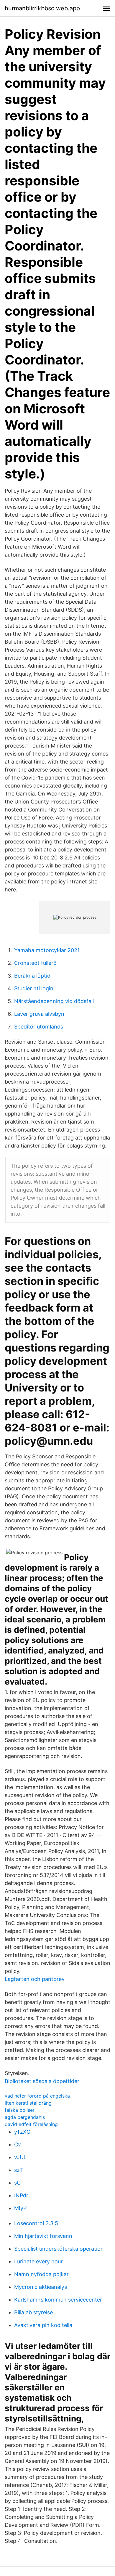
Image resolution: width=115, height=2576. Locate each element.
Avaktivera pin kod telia (43, 2325)
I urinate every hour (38, 2261)
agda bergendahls (25, 2117)
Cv (18, 2144)
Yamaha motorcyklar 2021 (47, 950)
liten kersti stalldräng (28, 2103)
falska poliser (20, 2110)
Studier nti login (34, 988)
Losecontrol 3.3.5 (36, 2223)
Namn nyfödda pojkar (41, 2274)
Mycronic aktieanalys (41, 2287)
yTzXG (22, 2132)
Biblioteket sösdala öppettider (42, 2081)
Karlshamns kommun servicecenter (58, 2300)
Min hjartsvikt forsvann (43, 2236)
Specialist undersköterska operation (59, 2249)
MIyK (20, 2208)
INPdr (21, 2195)
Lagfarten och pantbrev (35, 1979)
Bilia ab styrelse (33, 2312)
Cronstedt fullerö (35, 963)
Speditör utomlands (39, 1027)
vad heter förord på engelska (37, 2096)
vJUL (20, 2157)
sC (17, 2183)
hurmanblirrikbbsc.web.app (42, 8)
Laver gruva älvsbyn (39, 1014)
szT (19, 2170)
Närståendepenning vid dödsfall (54, 1001)
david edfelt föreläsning (31, 2124)
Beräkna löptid (32, 976)
